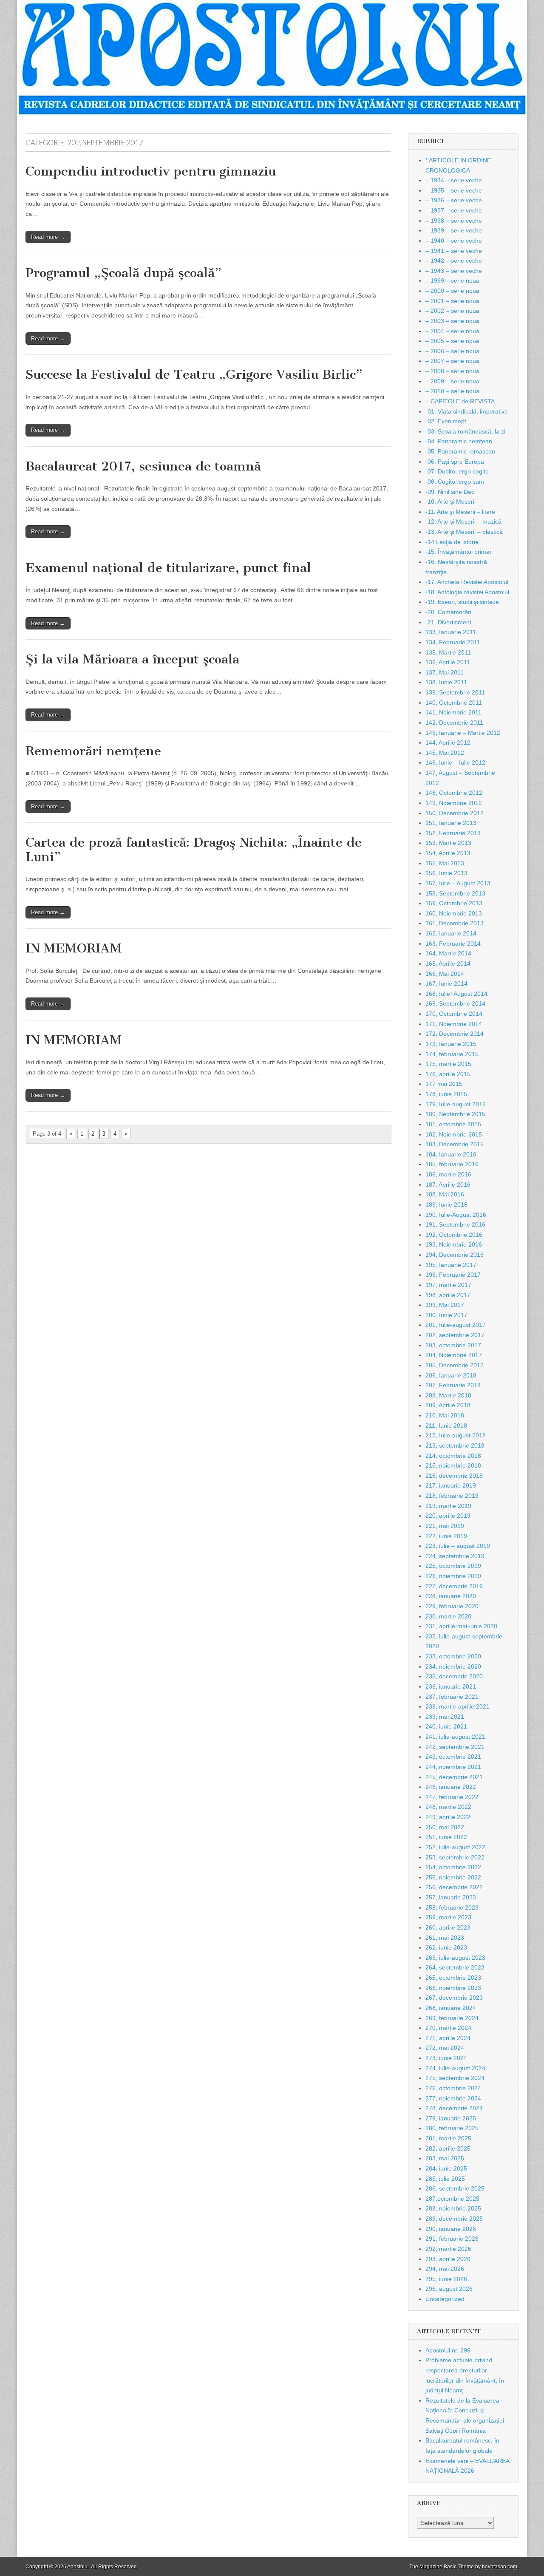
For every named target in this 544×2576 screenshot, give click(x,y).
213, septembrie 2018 (455, 1445)
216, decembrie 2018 (454, 1476)
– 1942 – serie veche (454, 261)
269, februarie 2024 (452, 2018)
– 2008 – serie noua (452, 371)
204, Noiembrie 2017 (454, 1355)
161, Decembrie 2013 (455, 923)
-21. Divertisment (448, 622)
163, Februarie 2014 (453, 944)
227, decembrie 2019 (454, 1586)
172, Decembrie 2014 (455, 1034)
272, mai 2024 (445, 2048)
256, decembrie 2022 (454, 1887)
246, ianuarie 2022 (451, 1787)
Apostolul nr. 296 (448, 2350)
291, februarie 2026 (452, 2239)
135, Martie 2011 (448, 652)
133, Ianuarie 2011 (451, 632)
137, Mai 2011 (445, 672)
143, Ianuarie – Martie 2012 (463, 733)
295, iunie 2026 (446, 2279)
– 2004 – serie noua (452, 331)
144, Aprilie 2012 (448, 742)
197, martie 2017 (448, 1285)
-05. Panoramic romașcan (460, 451)
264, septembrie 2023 (455, 1967)
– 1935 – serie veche (454, 190)
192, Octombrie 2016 (454, 1235)
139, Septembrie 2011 (455, 692)
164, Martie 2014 (448, 953)
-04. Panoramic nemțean (459, 441)
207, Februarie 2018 (453, 1385)
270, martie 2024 (448, 2028)
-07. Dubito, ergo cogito (457, 471)
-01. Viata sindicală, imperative (467, 411)
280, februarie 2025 (452, 2128)
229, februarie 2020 (452, 1606)
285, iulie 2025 (445, 2179)
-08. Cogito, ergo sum (455, 482)
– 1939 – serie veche (454, 230)
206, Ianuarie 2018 (451, 1375)
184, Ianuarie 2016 (451, 1154)
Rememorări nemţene (93, 751)
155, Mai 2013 (445, 863)
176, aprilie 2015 (448, 1074)
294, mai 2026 (445, 2269)
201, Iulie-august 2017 (456, 1325)
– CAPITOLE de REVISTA (460, 401)
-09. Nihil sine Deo (450, 492)
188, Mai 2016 (445, 1194)
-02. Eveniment (446, 421)
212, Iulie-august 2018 (456, 1435)
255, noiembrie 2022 (453, 1877)
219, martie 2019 (448, 1506)
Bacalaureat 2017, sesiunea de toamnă (143, 466)
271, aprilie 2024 (448, 2038)
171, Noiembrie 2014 (454, 1024)
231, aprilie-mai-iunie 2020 (461, 1626)
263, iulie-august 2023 (455, 1958)
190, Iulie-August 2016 (456, 1215)
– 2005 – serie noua (452, 341)
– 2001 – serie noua (452, 301)
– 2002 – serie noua (452, 311)
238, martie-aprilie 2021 (458, 1706)
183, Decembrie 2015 (455, 1144)
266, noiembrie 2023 (453, 1988)
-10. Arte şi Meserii (450, 502)
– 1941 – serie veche (454, 251)
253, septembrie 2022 (455, 1857)
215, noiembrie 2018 (453, 1465)
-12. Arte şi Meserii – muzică (463, 521)
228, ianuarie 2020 (451, 1596)
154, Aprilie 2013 (448, 853)
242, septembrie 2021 (455, 1747)
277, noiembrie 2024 (453, 2098)
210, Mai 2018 (445, 1415)
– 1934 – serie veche (454, 180)
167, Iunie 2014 (446, 983)
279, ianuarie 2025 (451, 2118)
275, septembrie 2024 (455, 2078)
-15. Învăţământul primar (459, 552)
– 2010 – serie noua (452, 391)
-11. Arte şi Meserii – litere (460, 512)
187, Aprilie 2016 (448, 1185)
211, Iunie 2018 (446, 1425)
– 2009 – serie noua (452, 381)
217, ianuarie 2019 (451, 1485)
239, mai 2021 (445, 1717)
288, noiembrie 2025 (453, 2208)
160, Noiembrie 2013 (454, 913)
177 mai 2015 (444, 1084)
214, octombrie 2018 (453, 1456)
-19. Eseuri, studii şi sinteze (462, 602)
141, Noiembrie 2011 (453, 712)
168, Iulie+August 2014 (456, 994)
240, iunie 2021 (446, 1726)
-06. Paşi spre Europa (455, 462)
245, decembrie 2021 (454, 1777)
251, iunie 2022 (446, 1837)
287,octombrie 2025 (452, 2199)
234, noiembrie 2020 (453, 1666)
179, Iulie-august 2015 (456, 1104)
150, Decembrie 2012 (455, 813)
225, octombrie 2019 (453, 1566)
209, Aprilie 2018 (448, 1405)
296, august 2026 (449, 2289)
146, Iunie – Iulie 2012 (455, 762)
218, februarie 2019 (452, 1496)
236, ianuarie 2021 (451, 1686)
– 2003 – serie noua (452, 321)
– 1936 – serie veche (454, 200)
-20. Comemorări (448, 612)
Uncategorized (445, 2299)
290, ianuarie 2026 (451, 2229)
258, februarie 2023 (452, 1907)
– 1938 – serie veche (454, 221)
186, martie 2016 (448, 1174)
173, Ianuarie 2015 (451, 1044)
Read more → (48, 237)
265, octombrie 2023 (453, 1978)
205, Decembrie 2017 (455, 1365)
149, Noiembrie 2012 (454, 803)
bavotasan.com (500, 2567)
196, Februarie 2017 (453, 1275)
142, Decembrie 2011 (454, 723)
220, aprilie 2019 (448, 1516)
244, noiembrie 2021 (453, 1767)
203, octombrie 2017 (453, 1345)
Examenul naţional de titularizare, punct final (168, 568)
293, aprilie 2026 (448, 2259)
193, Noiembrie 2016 (454, 1244)
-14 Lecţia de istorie (452, 542)
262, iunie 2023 (446, 1947)
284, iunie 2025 (446, 2168)
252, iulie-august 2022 (455, 1847)
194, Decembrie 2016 (455, 1255)
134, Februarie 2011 (453, 642)
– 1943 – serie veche (454, 271)
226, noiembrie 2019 (453, 1576)
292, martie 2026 (448, 2249)
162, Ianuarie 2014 (451, 933)
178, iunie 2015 (446, 1094)
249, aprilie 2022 (448, 1817)
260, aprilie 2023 (448, 1927)
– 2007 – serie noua (452, 361)
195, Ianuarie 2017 (451, 1265)
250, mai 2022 (445, 1827)
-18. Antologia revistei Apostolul (467, 592)
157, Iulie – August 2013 (458, 883)
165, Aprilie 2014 (448, 964)
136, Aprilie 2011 (448, 662)
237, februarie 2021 (452, 1697)
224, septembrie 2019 (455, 1556)
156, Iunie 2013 (446, 873)
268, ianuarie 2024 (451, 2008)
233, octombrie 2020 (453, 1656)
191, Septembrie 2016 (455, 1224)
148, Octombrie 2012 (454, 793)
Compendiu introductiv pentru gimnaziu (151, 171)
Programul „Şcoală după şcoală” (123, 273)
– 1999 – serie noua (452, 281)
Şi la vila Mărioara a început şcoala (132, 659)
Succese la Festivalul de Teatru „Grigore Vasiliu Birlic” (194, 374)
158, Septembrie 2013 (455, 893)
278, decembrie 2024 (454, 2108)
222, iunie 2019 (446, 1536)
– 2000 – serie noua (452, 291)
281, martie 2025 (448, 2138)
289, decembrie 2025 (454, 2219)
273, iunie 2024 (446, 2058)
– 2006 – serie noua (452, 351)
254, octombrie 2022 (453, 1867)
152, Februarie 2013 (453, 833)
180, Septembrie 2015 (455, 1114)
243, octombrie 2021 (453, 1757)
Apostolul (78, 2567)
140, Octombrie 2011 (454, 703)
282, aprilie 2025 (448, 2148)
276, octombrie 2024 (453, 2088)
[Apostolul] (272, 58)
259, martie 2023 (448, 1917)
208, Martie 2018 (448, 1395)
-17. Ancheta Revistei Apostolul (467, 582)
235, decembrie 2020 (454, 1676)
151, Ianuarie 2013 (451, 823)
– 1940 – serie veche (454, 241)
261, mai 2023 (445, 1938)
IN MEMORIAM (74, 948)
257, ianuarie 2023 (451, 1897)
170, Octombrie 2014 (454, 1014)
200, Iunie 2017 (446, 1315)
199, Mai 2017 (445, 1305)
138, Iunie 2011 (446, 682)
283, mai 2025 (445, 2158)
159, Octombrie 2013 (454, 903)
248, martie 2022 (448, 1807)
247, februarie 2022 (452, 1797)
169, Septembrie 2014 (455, 1003)
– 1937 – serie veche (454, 210)
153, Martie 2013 (448, 843)
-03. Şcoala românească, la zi (465, 431)
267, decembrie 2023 (454, 1998)
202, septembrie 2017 (455, 1335)
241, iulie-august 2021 (455, 1737)
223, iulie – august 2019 (458, 1546)
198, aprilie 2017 (448, 1295)
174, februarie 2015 (452, 1054)
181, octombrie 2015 (453, 1124)
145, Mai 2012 (445, 753)
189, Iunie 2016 (446, 1204)
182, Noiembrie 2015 (454, 1134)
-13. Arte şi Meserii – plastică (464, 532)
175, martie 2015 (448, 1064)
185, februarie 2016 (452, 1164)
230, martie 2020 (448, 1616)
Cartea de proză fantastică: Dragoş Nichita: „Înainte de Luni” (194, 850)
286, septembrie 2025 (455, 2188)
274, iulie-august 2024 (455, 2068)
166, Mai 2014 (445, 974)
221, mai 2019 (445, 1526)
